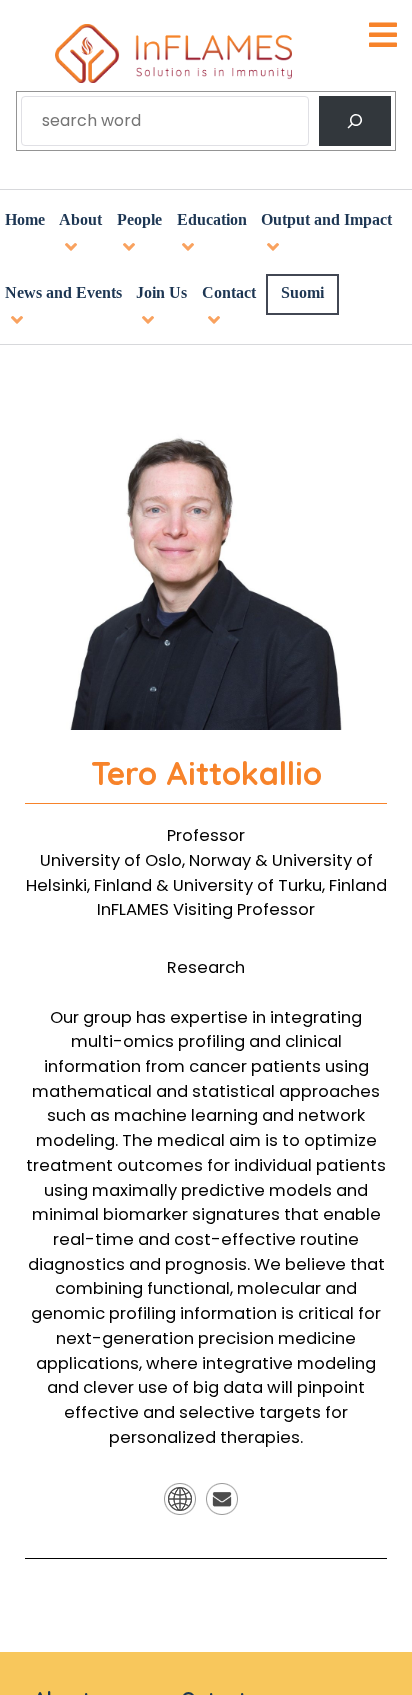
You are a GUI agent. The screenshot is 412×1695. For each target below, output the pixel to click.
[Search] (355, 121)
